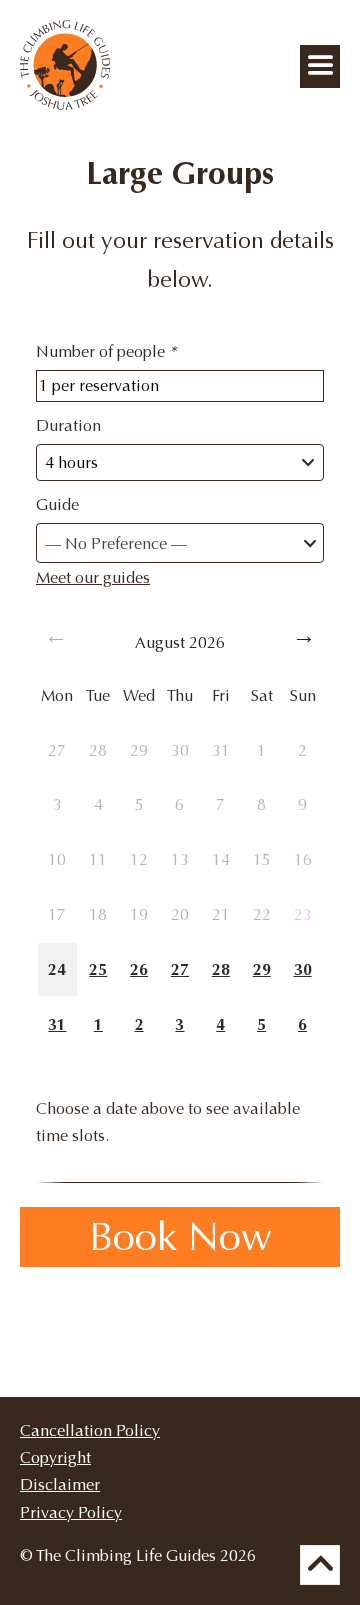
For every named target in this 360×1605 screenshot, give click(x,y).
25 (98, 969)
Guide (57, 504)
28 (221, 969)
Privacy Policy (71, 1512)
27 (180, 969)
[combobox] (180, 543)
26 (139, 969)
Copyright (55, 1457)
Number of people (106, 351)
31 (57, 1024)
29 (262, 969)
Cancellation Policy (90, 1430)
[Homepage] (65, 104)
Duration (68, 425)
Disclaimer (60, 1484)
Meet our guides (93, 577)
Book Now (180, 1237)
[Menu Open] (320, 66)
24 (57, 969)
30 (303, 969)
